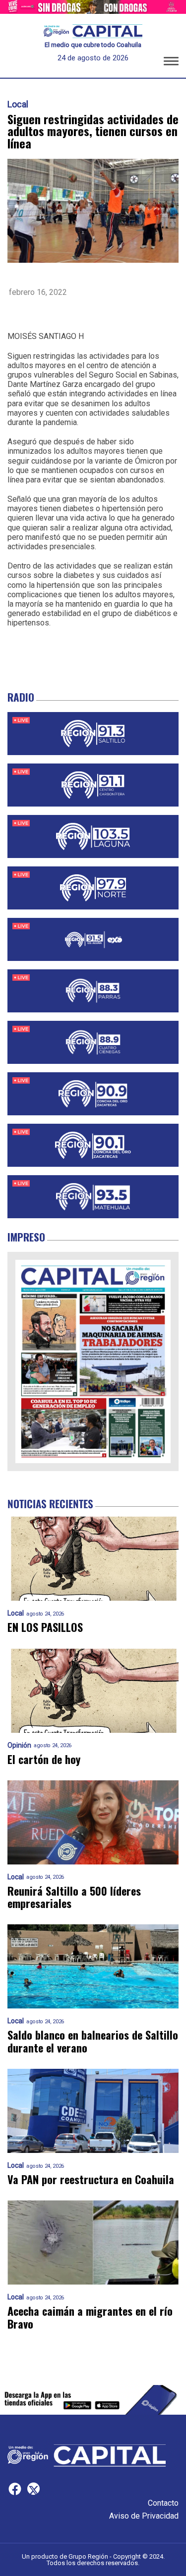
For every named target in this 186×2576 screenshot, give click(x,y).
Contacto (163, 2503)
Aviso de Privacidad (144, 2516)
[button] (171, 63)
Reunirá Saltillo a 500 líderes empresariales (74, 1897)
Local (18, 104)
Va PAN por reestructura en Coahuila (91, 2179)
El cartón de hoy (44, 1759)
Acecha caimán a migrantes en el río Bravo (90, 2317)
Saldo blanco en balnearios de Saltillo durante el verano (93, 2041)
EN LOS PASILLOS (45, 1627)
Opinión (19, 1745)
